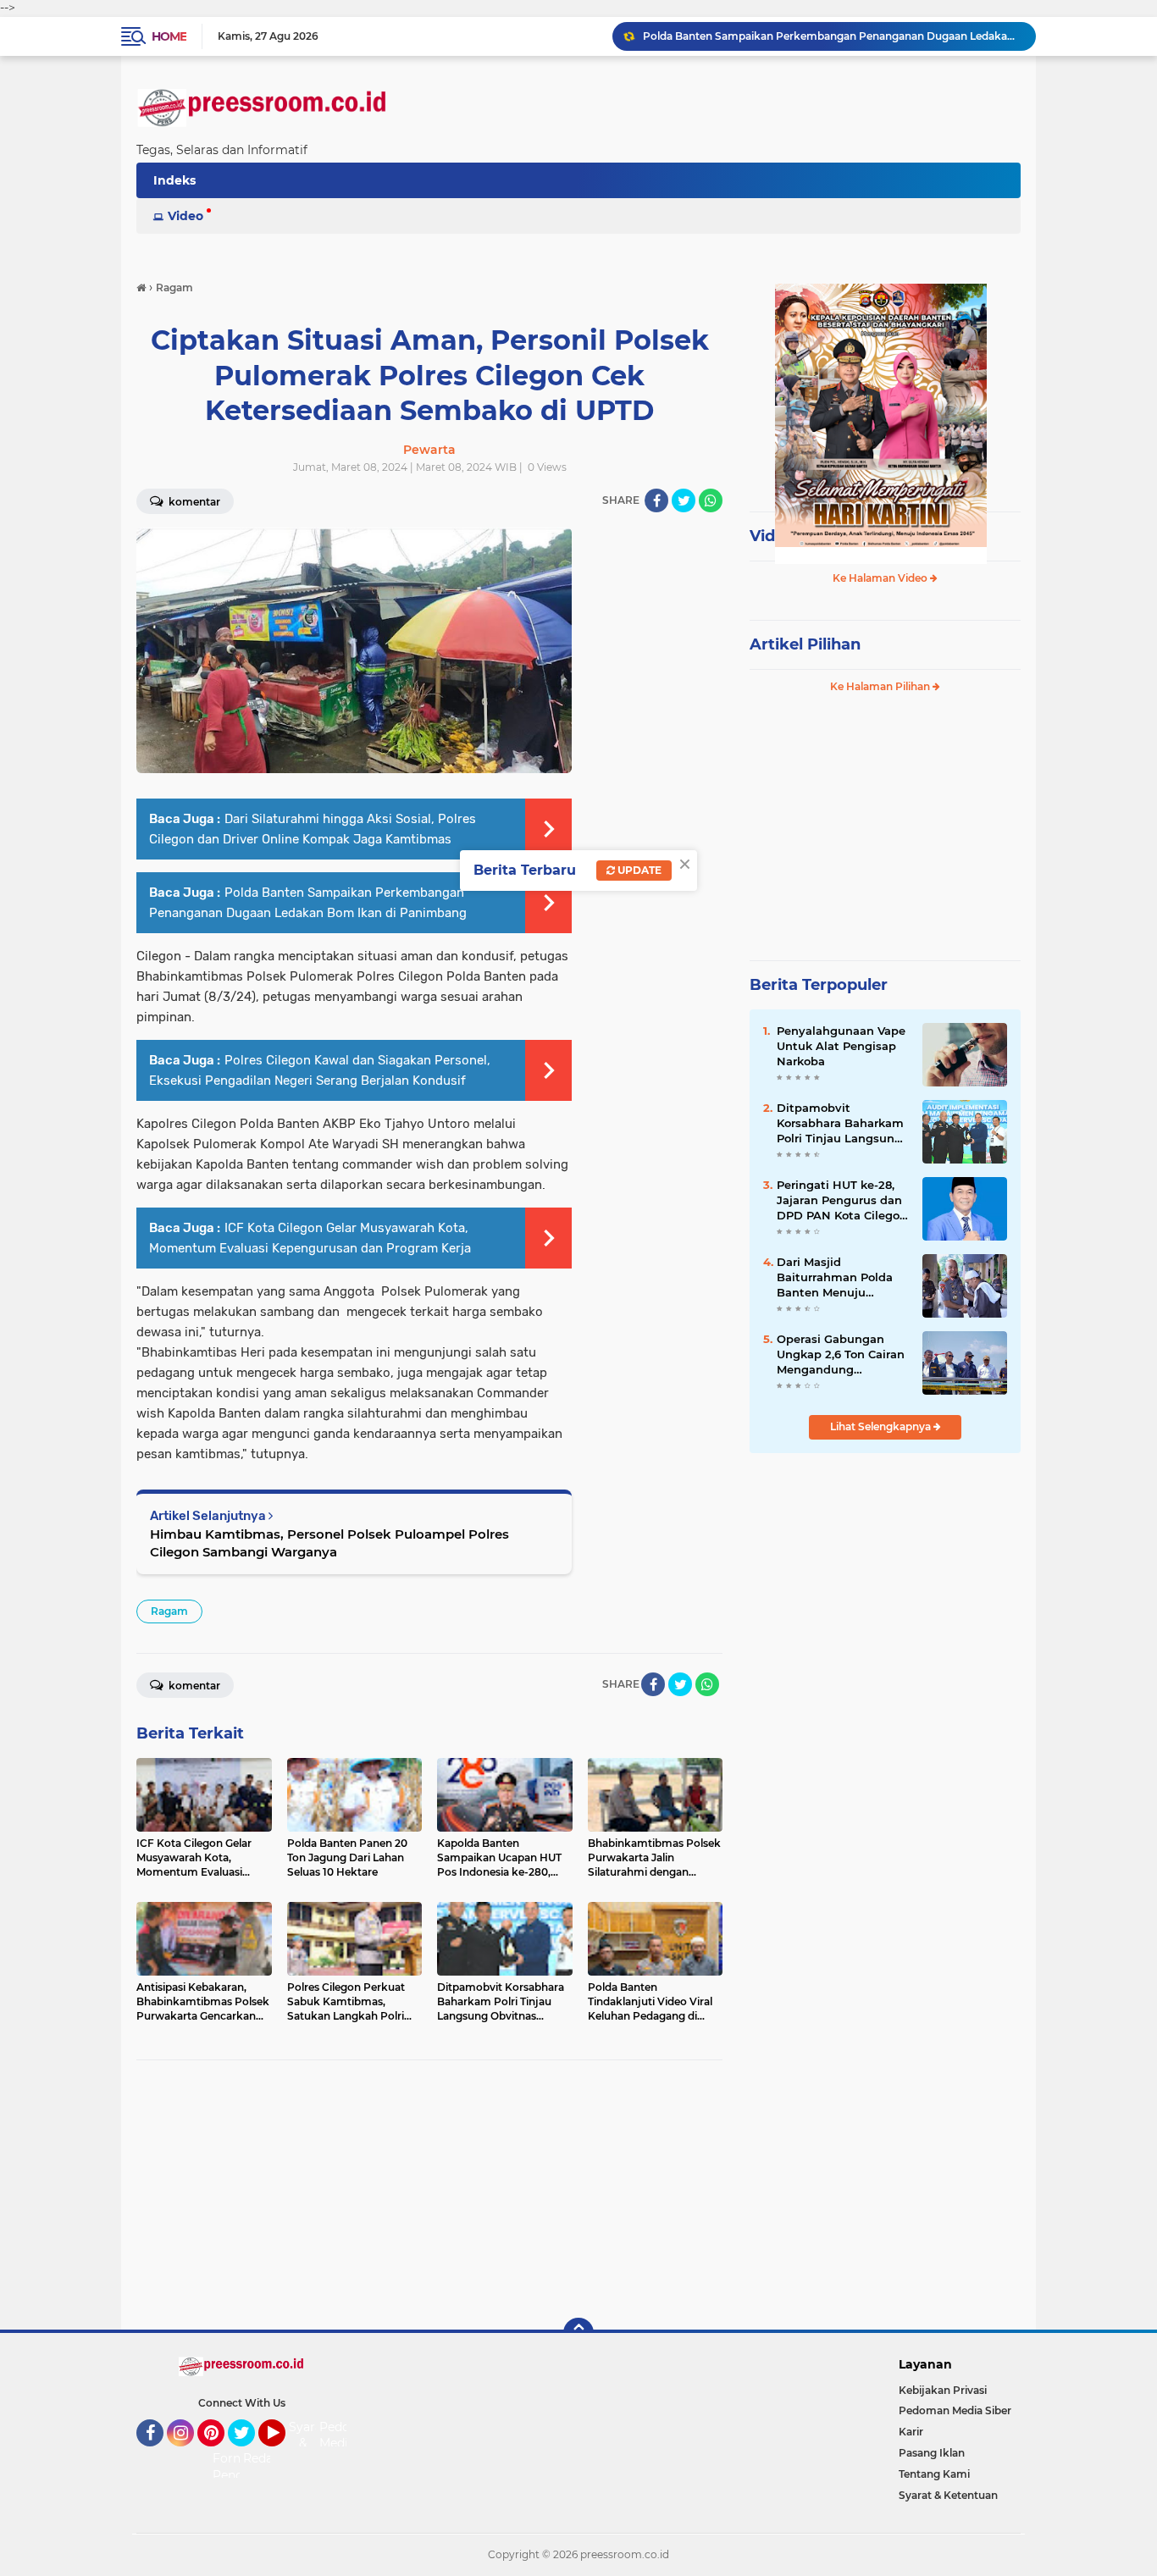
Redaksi (266, 2458)
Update (638, 870)
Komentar (193, 502)
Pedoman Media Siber (955, 2410)
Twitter (249, 2454)
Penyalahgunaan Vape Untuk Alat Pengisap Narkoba (841, 1046)
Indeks (174, 180)
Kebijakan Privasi (943, 2390)
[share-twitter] (684, 500)
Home (169, 36)
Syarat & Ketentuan (948, 2495)
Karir (911, 2432)
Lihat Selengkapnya (882, 1426)
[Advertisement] (429, 2196)
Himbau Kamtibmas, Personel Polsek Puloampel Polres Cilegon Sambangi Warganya (329, 1543)
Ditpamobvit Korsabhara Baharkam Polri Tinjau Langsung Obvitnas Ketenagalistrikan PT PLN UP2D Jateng (840, 1124)
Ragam (169, 1611)
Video (185, 216)
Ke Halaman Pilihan (881, 686)
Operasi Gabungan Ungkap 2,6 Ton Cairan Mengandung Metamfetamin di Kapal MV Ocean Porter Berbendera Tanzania (843, 1355)
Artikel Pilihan (805, 644)
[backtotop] (578, 2333)
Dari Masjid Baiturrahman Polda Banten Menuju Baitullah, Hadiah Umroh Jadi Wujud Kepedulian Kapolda (835, 1278)
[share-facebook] (656, 500)
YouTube (283, 2454)
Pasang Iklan (932, 2453)
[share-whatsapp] (711, 500)
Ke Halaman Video (881, 578)
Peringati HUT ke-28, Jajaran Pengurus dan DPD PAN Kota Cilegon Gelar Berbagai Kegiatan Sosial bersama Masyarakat (842, 1201)
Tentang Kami (934, 2474)
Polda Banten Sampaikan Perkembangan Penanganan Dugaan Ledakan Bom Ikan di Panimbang (832, 36)
